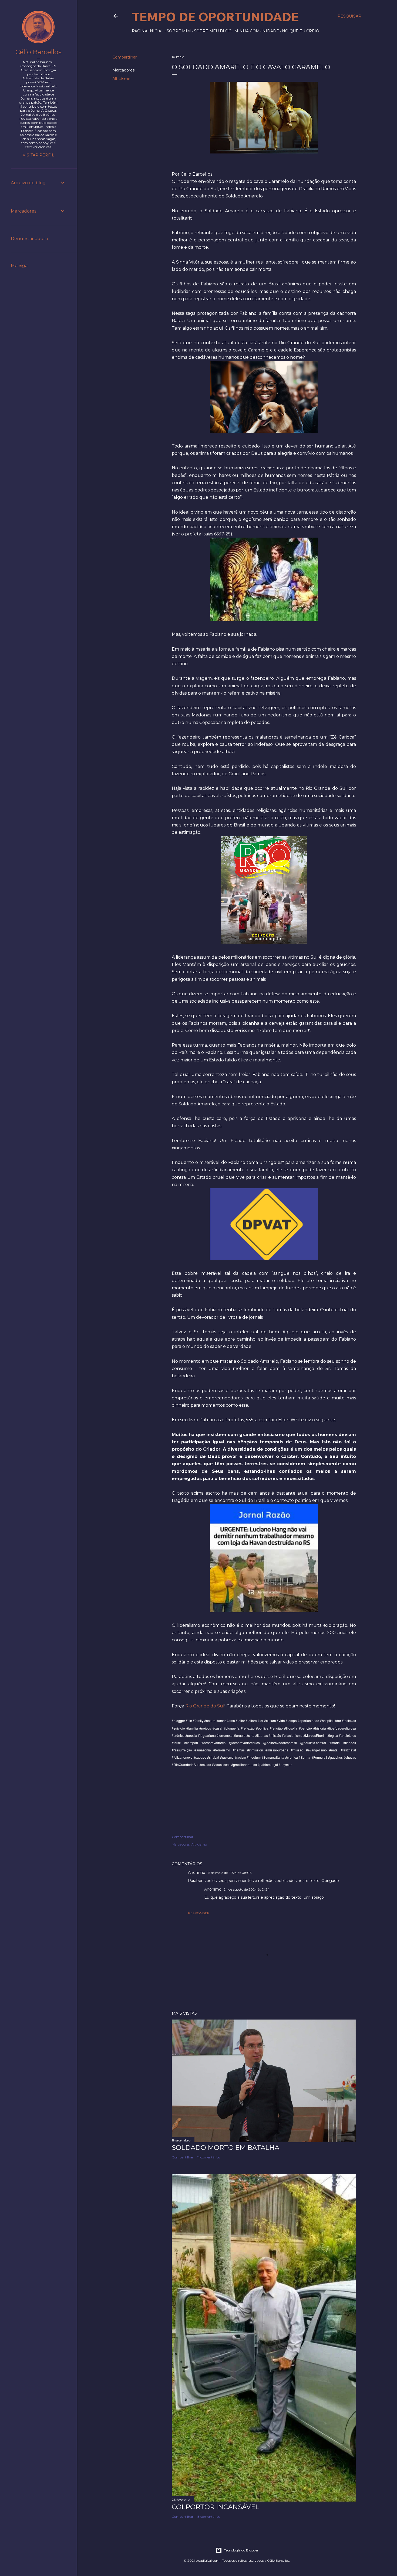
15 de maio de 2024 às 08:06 (229, 1873)
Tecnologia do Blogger (241, 2550)
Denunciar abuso (29, 239)
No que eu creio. (301, 31)
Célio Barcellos (38, 52)
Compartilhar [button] (125, 57)
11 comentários (209, 2157)
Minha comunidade (257, 31)
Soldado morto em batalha (226, 2148)
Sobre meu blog (213, 31)
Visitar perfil (38, 155)
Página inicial (148, 31)
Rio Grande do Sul (205, 1706)
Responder (199, 1913)
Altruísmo (121, 79)
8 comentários (209, 2517)
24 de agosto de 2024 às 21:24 (247, 1889)
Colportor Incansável (216, 2507)
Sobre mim (179, 31)
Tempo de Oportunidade (215, 17)
